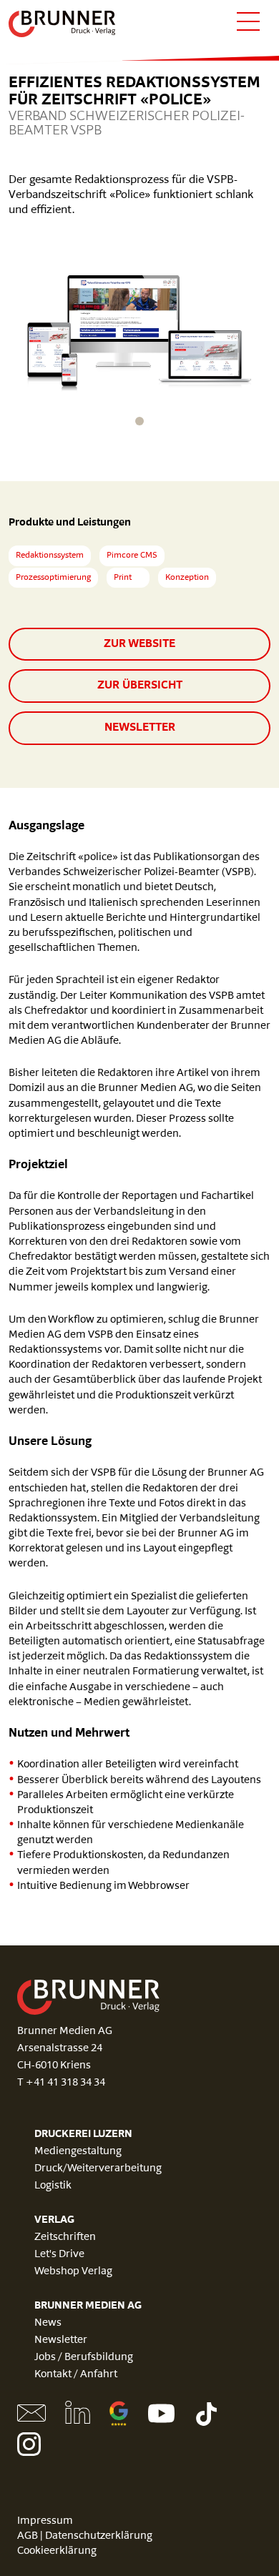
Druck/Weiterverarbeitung (98, 2169)
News (48, 2323)
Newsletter (140, 728)
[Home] (62, 24)
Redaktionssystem (50, 556)
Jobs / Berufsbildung (84, 2358)
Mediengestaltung (78, 2152)
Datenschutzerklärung (99, 2536)
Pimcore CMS (132, 556)
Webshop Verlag (73, 2272)
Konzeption (187, 578)
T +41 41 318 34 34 (61, 2083)
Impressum (45, 2521)
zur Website (139, 644)
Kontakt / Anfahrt (76, 2375)
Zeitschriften (65, 2237)
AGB (28, 2536)
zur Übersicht (140, 686)
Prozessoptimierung (53, 578)
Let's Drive (59, 2255)
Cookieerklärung (57, 2551)
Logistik (53, 2186)
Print (123, 578)
